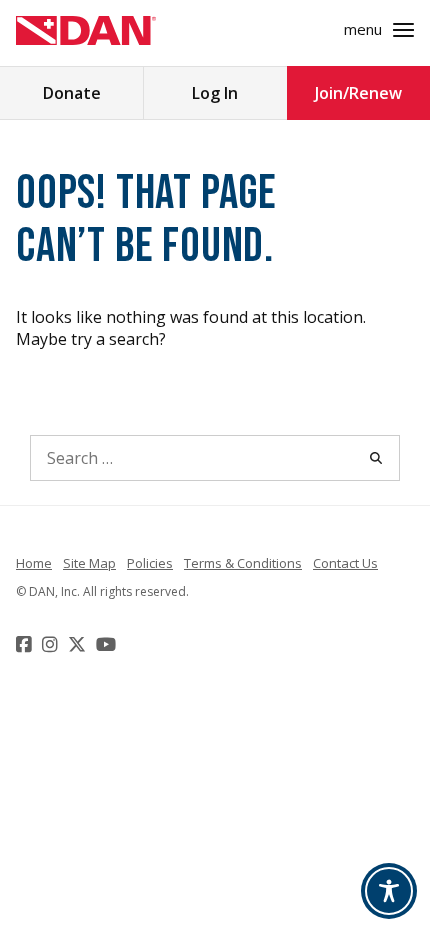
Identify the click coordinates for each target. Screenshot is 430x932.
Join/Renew (358, 93)
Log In (215, 93)
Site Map (89, 563)
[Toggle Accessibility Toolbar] (389, 891)
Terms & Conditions (243, 563)
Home (34, 563)
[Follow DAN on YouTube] (108, 644)
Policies (150, 563)
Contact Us (345, 563)
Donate (72, 93)
